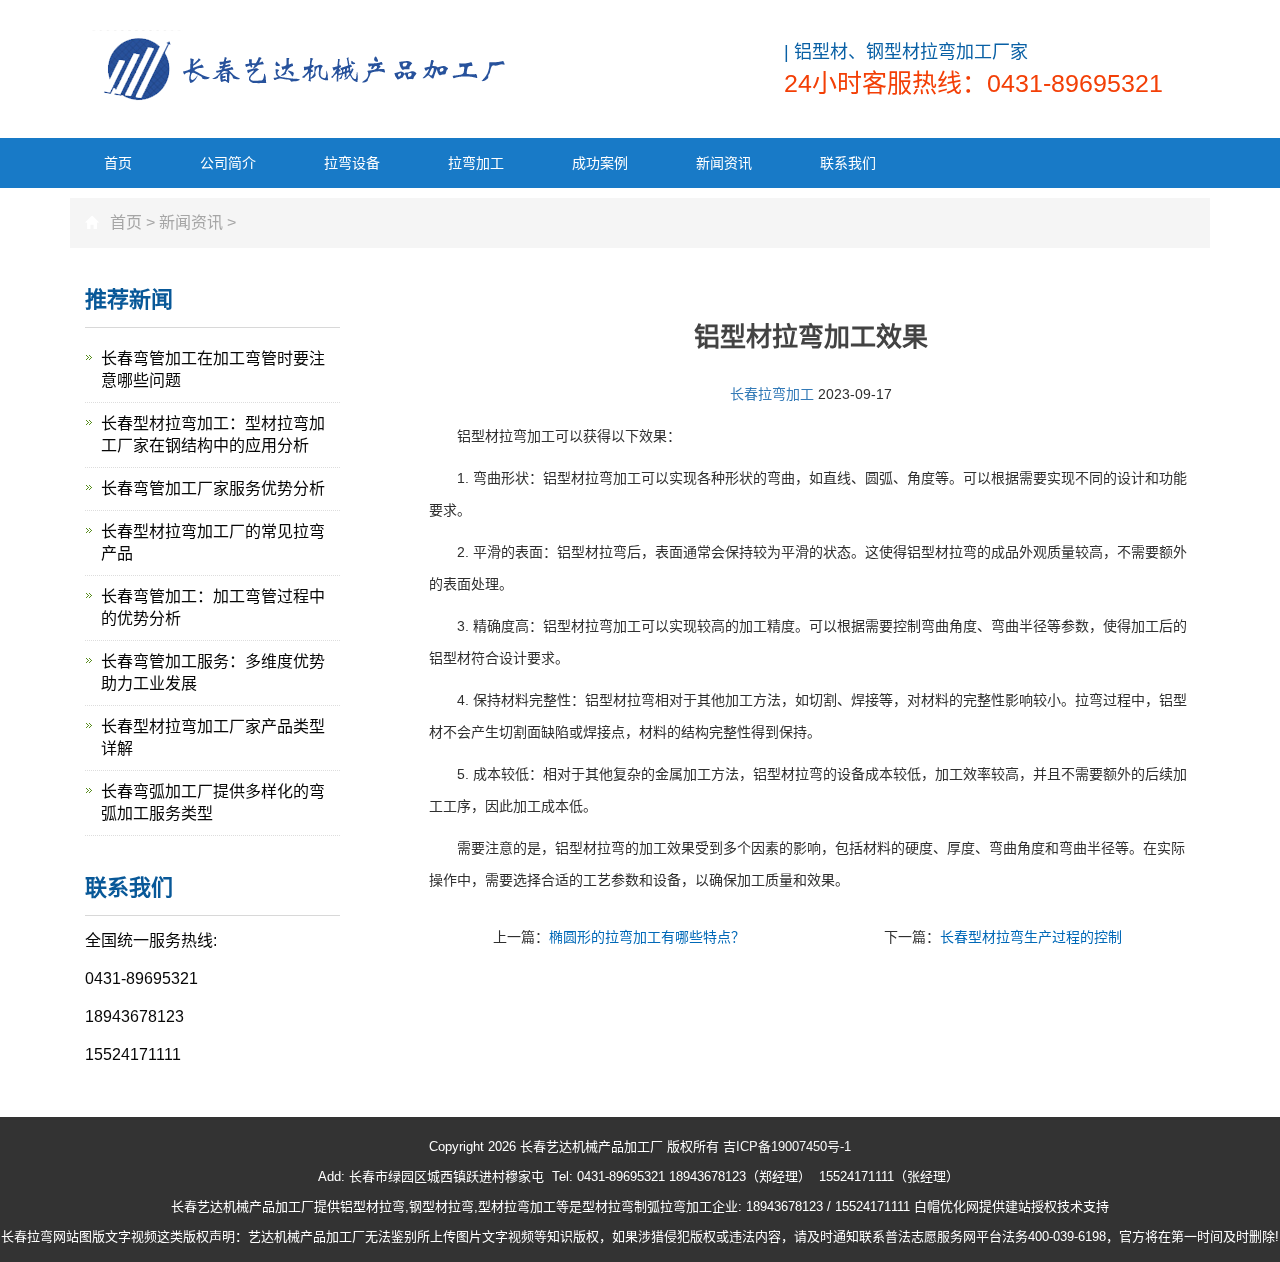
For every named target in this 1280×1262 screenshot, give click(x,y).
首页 (118, 163)
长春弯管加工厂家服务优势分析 (213, 488)
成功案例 (600, 163)
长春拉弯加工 (772, 394)
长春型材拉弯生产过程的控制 (1031, 937)
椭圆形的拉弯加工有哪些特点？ (647, 937)
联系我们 (848, 163)
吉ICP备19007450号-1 (787, 1146)
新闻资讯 (724, 163)
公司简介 (228, 163)
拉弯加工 (476, 163)
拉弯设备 (352, 163)
